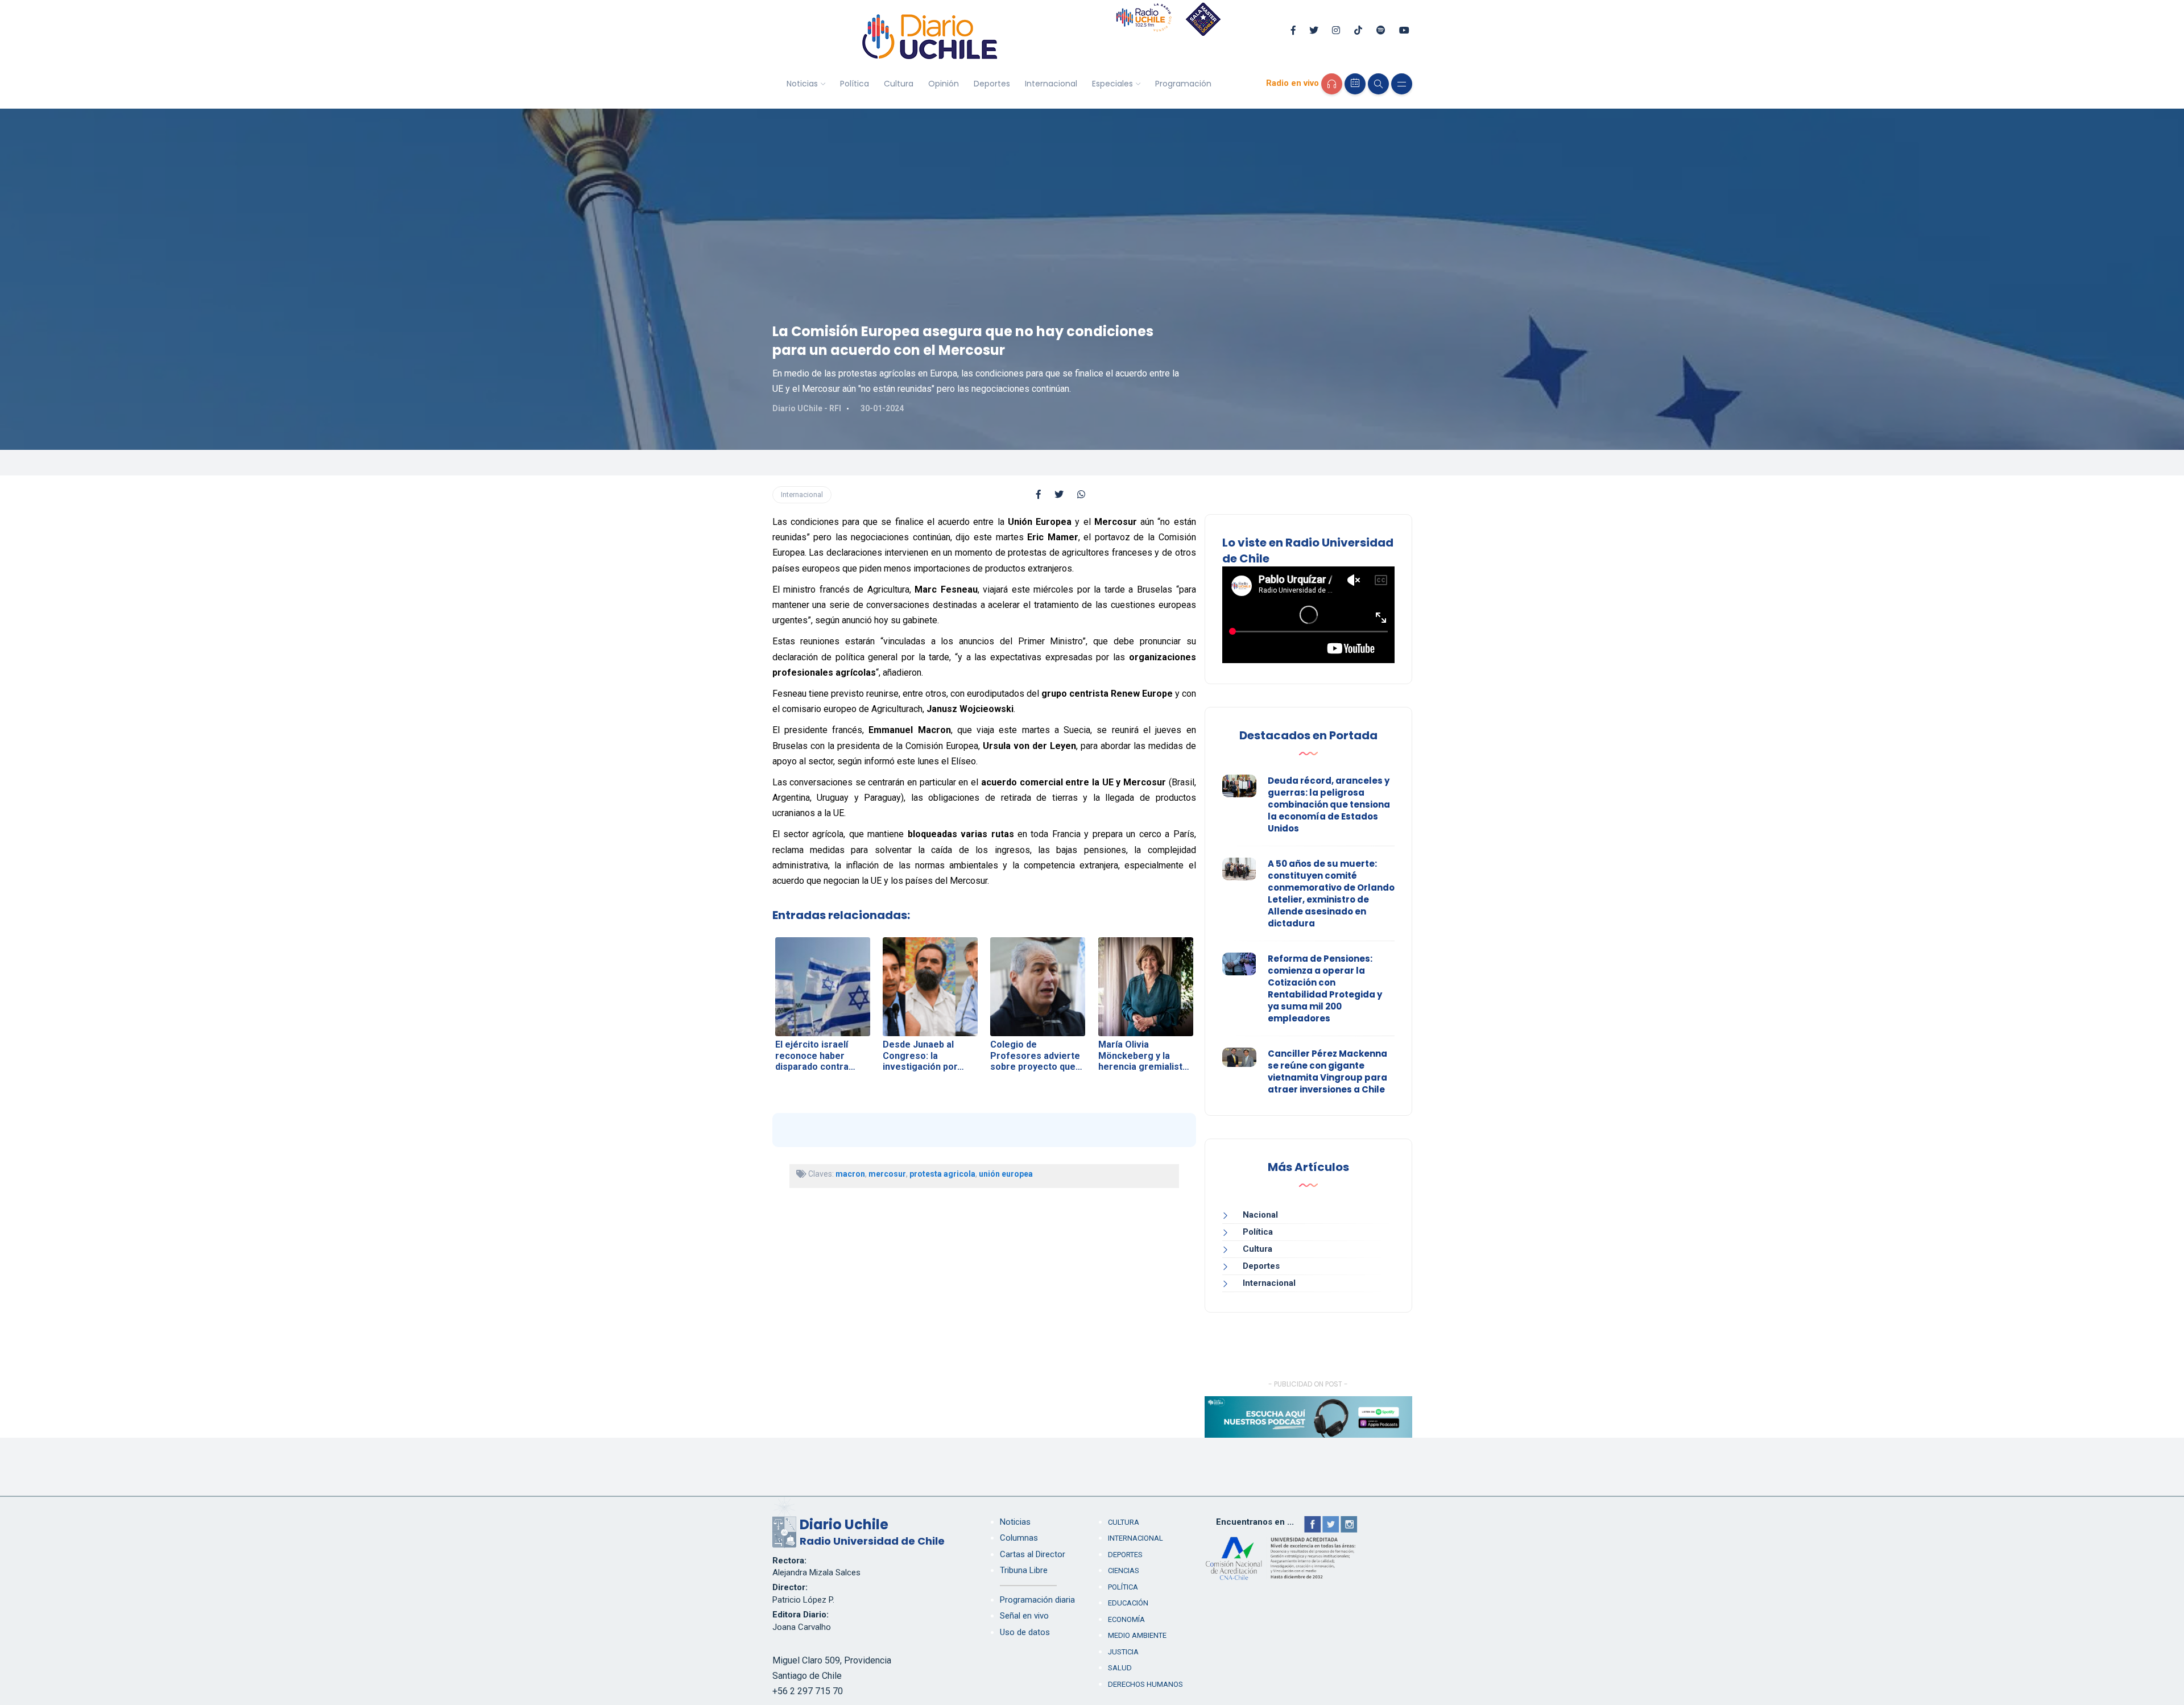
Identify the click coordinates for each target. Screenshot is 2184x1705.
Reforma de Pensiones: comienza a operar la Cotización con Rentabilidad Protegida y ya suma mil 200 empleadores (1325, 988)
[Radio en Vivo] (1332, 84)
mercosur (887, 1174)
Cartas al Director (1033, 1554)
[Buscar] (1378, 84)
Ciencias (1124, 1570)
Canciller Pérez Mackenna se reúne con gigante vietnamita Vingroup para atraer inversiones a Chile (1327, 1071)
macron (850, 1174)
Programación (1183, 84)
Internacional (1051, 84)
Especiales (1112, 84)
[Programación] (1355, 84)
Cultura (899, 84)
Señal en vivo (1024, 1616)
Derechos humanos (1145, 1684)
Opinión (944, 84)
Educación (1128, 1603)
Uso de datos (1025, 1632)
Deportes (992, 84)
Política (855, 84)
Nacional (1260, 1215)
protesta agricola (942, 1174)
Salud (1120, 1668)
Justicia (1123, 1652)
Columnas (1019, 1538)
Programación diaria (1037, 1600)
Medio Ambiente (1137, 1635)
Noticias (802, 84)
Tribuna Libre (1024, 1570)
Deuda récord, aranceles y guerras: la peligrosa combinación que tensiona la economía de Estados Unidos (1329, 804)
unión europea (1006, 1174)
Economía (1126, 1619)
